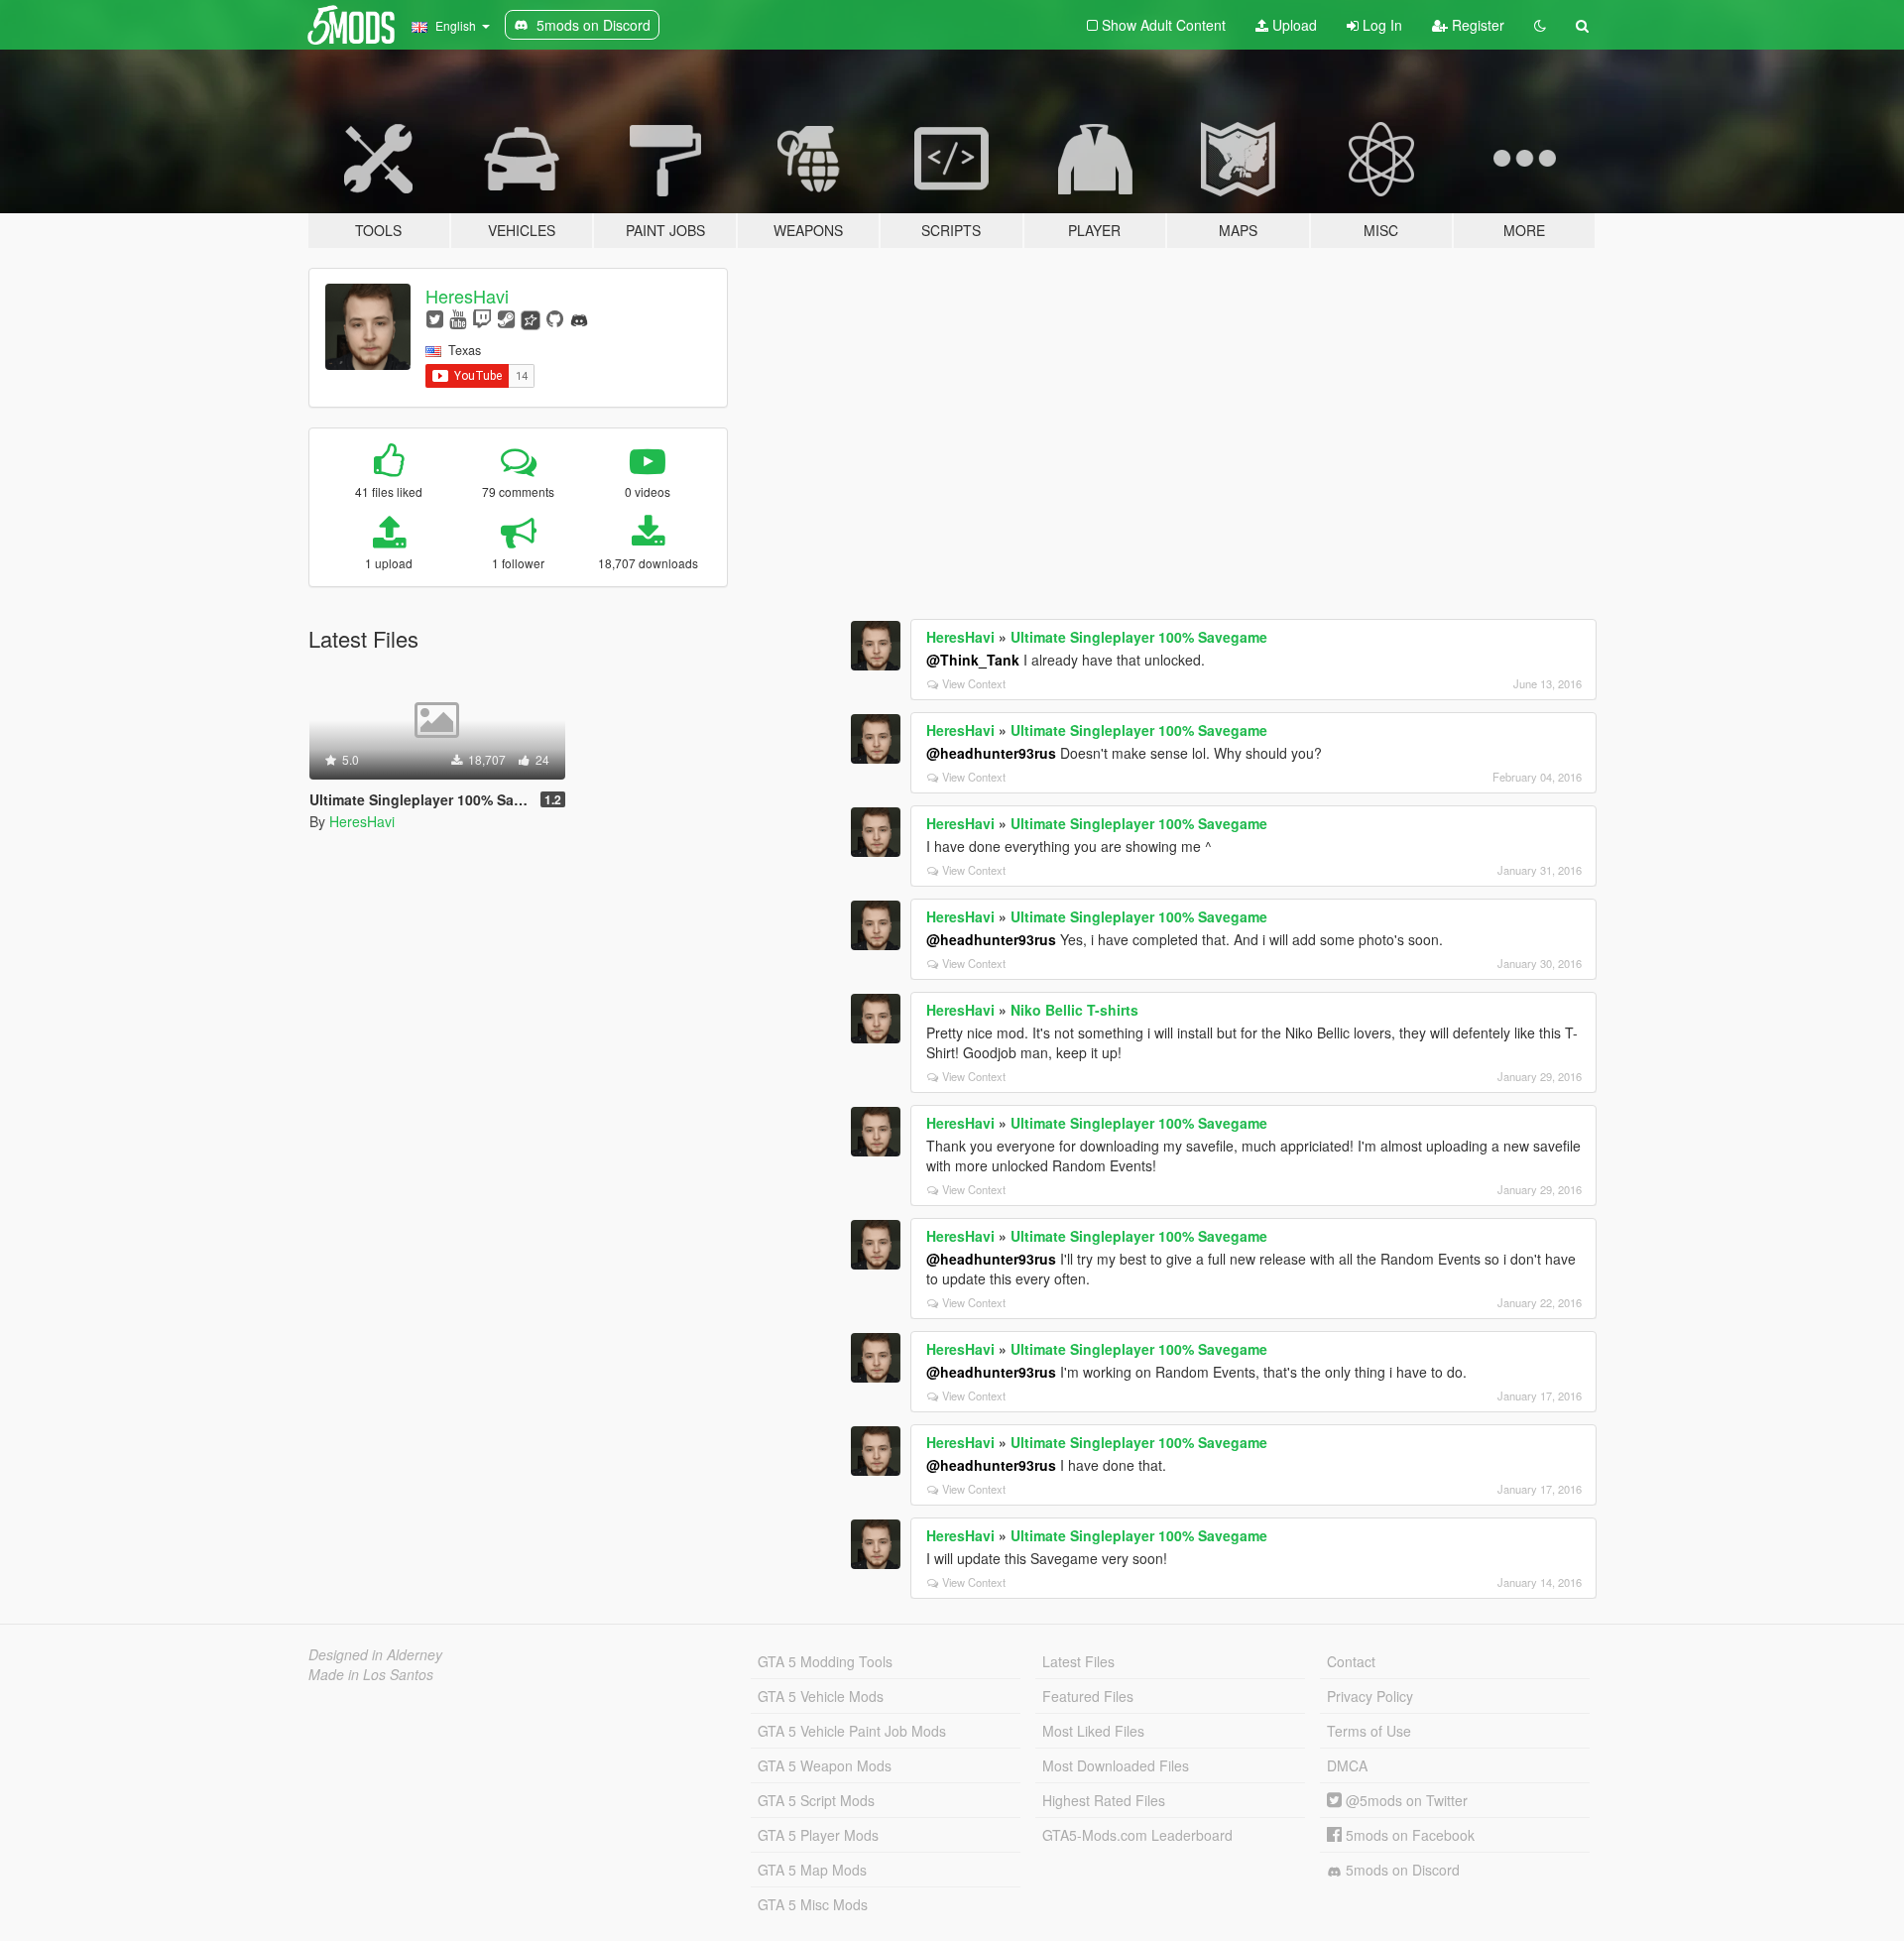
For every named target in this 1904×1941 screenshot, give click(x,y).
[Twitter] (435, 318)
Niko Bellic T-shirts (1074, 1010)
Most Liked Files (1093, 1731)
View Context (974, 683)
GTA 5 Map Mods (812, 1870)
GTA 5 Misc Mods (813, 1904)
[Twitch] (482, 318)
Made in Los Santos (371, 1674)
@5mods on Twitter (1405, 1800)
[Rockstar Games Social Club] (531, 318)
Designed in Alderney (375, 1654)
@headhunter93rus (991, 753)
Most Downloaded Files (1116, 1765)
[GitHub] (555, 318)
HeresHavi (467, 296)
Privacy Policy (1370, 1696)
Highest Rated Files (1104, 1800)
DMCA (1347, 1765)
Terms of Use (1369, 1731)
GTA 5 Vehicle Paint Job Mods (852, 1731)
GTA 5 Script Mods (816, 1800)
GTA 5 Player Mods (818, 1835)
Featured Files (1088, 1696)
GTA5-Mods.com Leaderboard (1137, 1835)
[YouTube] (458, 318)
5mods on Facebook (1408, 1835)
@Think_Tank (973, 660)
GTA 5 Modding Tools (825, 1661)
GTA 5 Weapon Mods (825, 1765)
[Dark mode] (1540, 25)
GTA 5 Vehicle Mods (821, 1696)
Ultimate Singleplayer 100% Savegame (1139, 637)
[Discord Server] (579, 318)
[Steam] (506, 318)
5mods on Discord (1401, 1870)
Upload (1293, 25)
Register (1476, 25)
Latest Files (1078, 1661)
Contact (1351, 1661)
